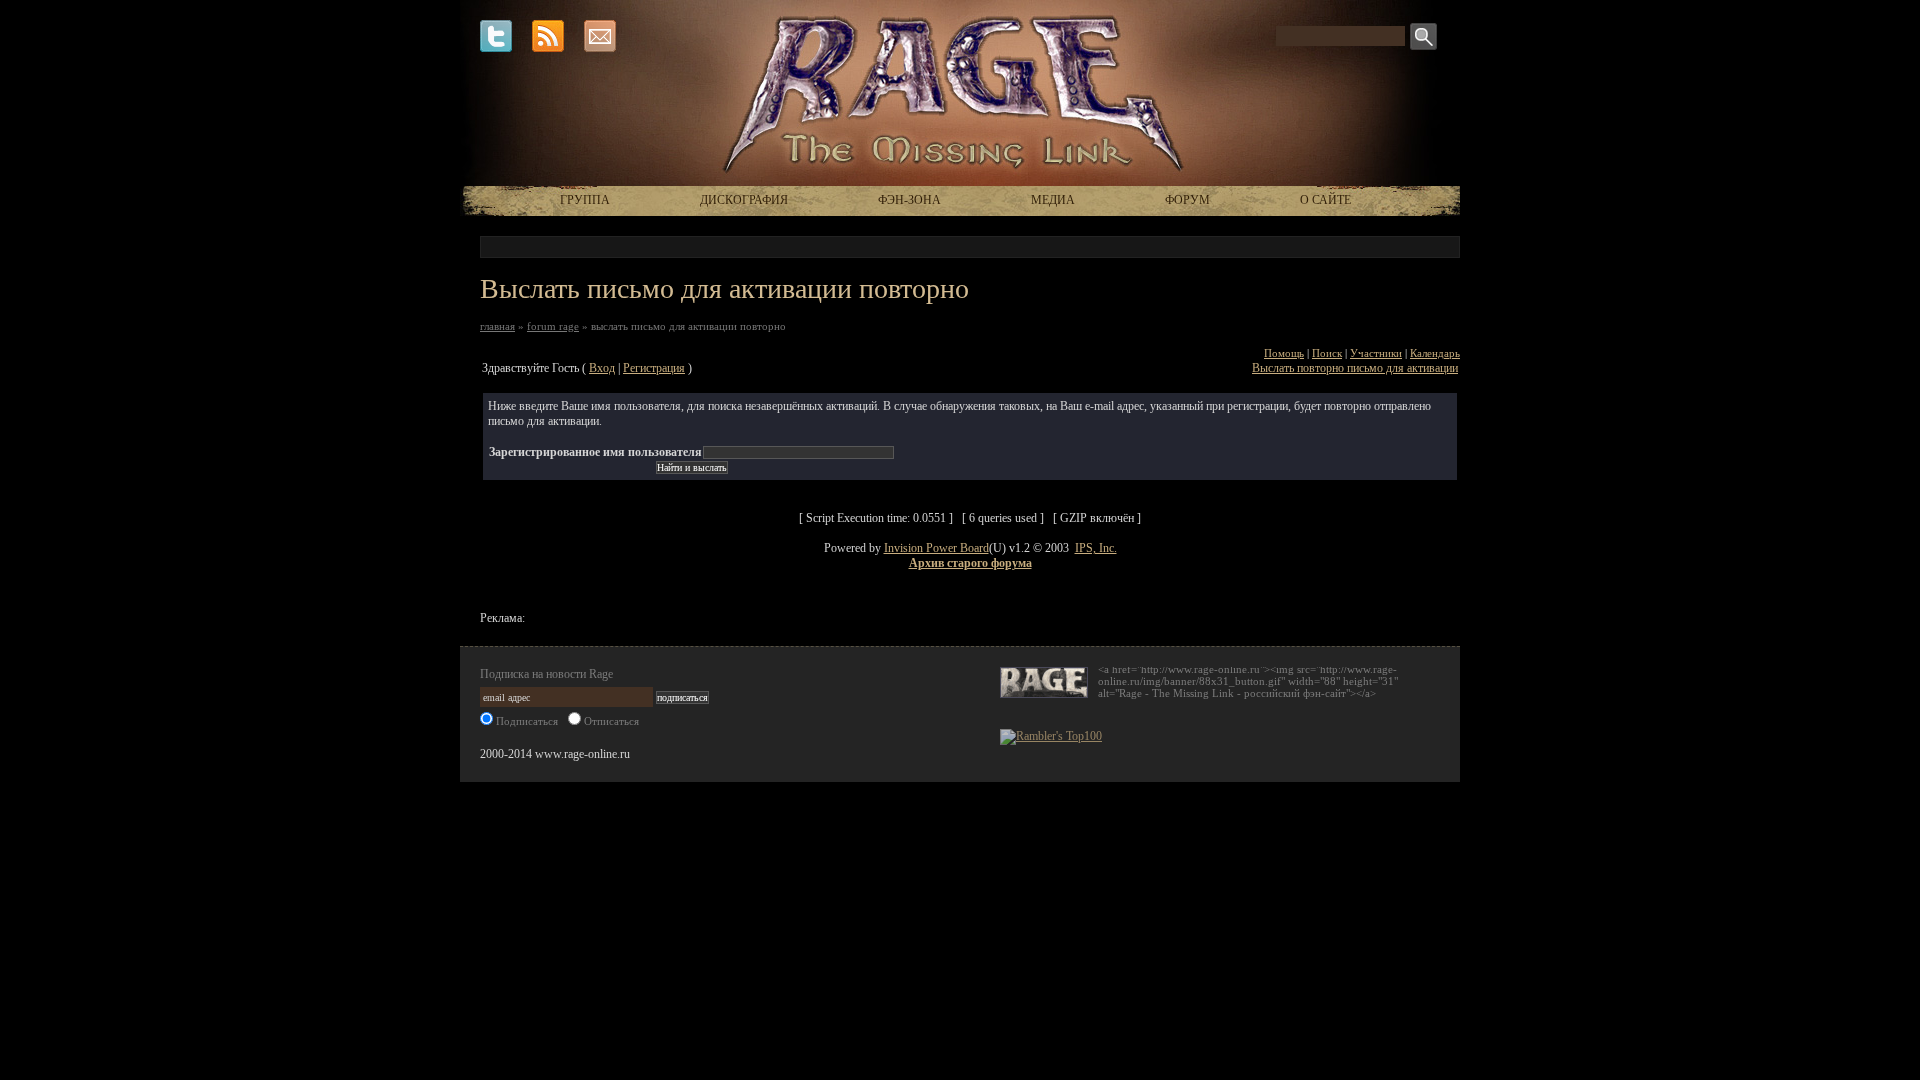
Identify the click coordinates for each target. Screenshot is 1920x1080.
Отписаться (610, 721)
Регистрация (654, 368)
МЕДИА (1053, 200)
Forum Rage (553, 326)
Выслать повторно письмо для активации (1355, 368)
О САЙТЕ (1325, 200)
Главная (497, 326)
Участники (1376, 353)
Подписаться (525, 721)
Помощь (1284, 353)
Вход (602, 368)
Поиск (1327, 353)
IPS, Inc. (1096, 548)
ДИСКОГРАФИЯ (744, 200)
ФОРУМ (1187, 200)
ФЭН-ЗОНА (909, 200)
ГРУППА (585, 200)
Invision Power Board (936, 548)
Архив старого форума (970, 563)
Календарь (1435, 353)
